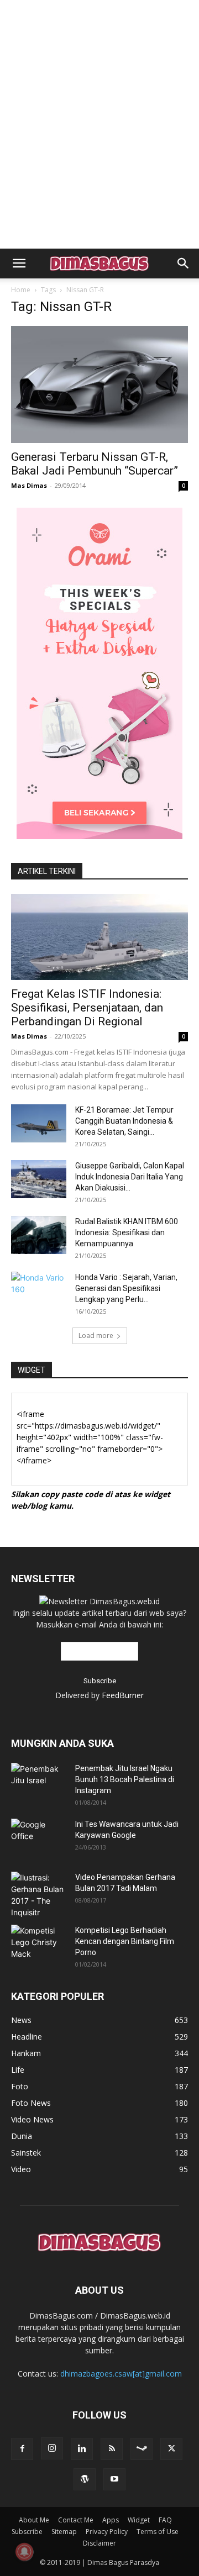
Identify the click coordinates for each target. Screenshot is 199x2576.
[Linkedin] (82, 2449)
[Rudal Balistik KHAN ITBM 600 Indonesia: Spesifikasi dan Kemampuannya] (39, 1235)
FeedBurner (123, 1695)
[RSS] (112, 2449)
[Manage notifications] (24, 2552)
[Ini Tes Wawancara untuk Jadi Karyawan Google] (39, 1836)
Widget (139, 2520)
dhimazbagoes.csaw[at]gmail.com (121, 2374)
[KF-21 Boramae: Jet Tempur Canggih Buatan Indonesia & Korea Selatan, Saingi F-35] (39, 1123)
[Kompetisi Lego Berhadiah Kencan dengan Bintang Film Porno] (39, 1942)
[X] (171, 2449)
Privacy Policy (107, 2532)
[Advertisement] (99, 19)
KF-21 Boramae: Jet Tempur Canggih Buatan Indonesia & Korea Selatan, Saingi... (124, 1121)
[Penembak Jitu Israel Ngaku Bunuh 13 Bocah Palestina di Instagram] (39, 1777)
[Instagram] (52, 2448)
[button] (19, 264)
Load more (96, 1336)
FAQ (165, 2520)
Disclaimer (99, 2543)
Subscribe (27, 2532)
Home (21, 290)
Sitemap (64, 2532)
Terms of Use (158, 2532)
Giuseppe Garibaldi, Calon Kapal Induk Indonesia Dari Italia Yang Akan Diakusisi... (130, 1177)
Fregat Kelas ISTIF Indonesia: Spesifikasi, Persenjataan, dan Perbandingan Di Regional (87, 1008)
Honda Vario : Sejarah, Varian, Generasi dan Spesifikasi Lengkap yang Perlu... (126, 1288)
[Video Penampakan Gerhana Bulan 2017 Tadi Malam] (39, 1895)
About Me (34, 2520)
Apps (111, 2520)
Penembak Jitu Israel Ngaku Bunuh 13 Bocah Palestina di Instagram (125, 1779)
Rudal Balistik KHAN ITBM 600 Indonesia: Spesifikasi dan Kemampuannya (127, 1232)
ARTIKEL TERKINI (47, 871)
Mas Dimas (29, 485)
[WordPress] (85, 2479)
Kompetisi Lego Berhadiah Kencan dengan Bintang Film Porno (125, 1941)
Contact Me (76, 2520)
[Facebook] (22, 2449)
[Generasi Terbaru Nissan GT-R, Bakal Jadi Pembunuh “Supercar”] (99, 384)
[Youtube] (114, 2479)
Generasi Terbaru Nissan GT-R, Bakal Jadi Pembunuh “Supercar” (95, 464)
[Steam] (142, 2449)
